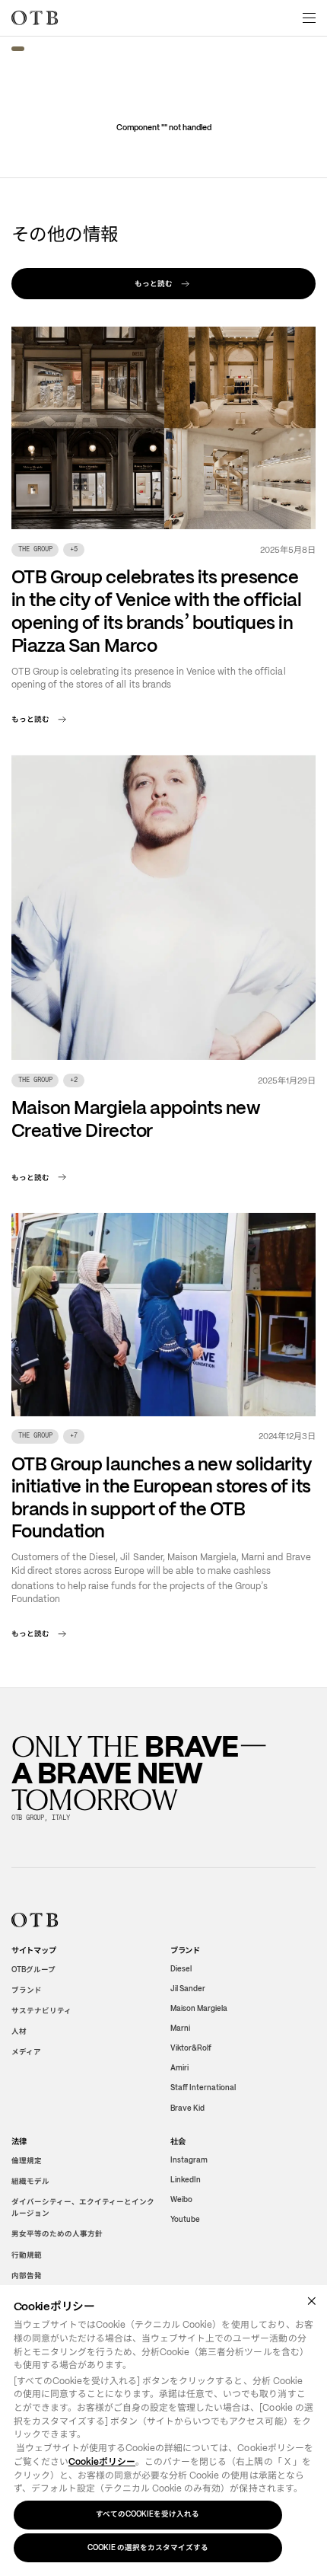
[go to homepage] (35, 18)
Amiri (179, 2068)
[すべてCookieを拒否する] (311, 2301)
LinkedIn (186, 2180)
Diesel (181, 1969)
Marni (180, 2028)
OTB (33, 1970)
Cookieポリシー (102, 2462)
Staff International (203, 2088)
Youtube (185, 2219)
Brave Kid (187, 2107)
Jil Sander (188, 1989)
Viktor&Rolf (191, 2048)
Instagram (189, 2160)
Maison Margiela (199, 2008)
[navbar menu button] (310, 18)
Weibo (181, 2199)
